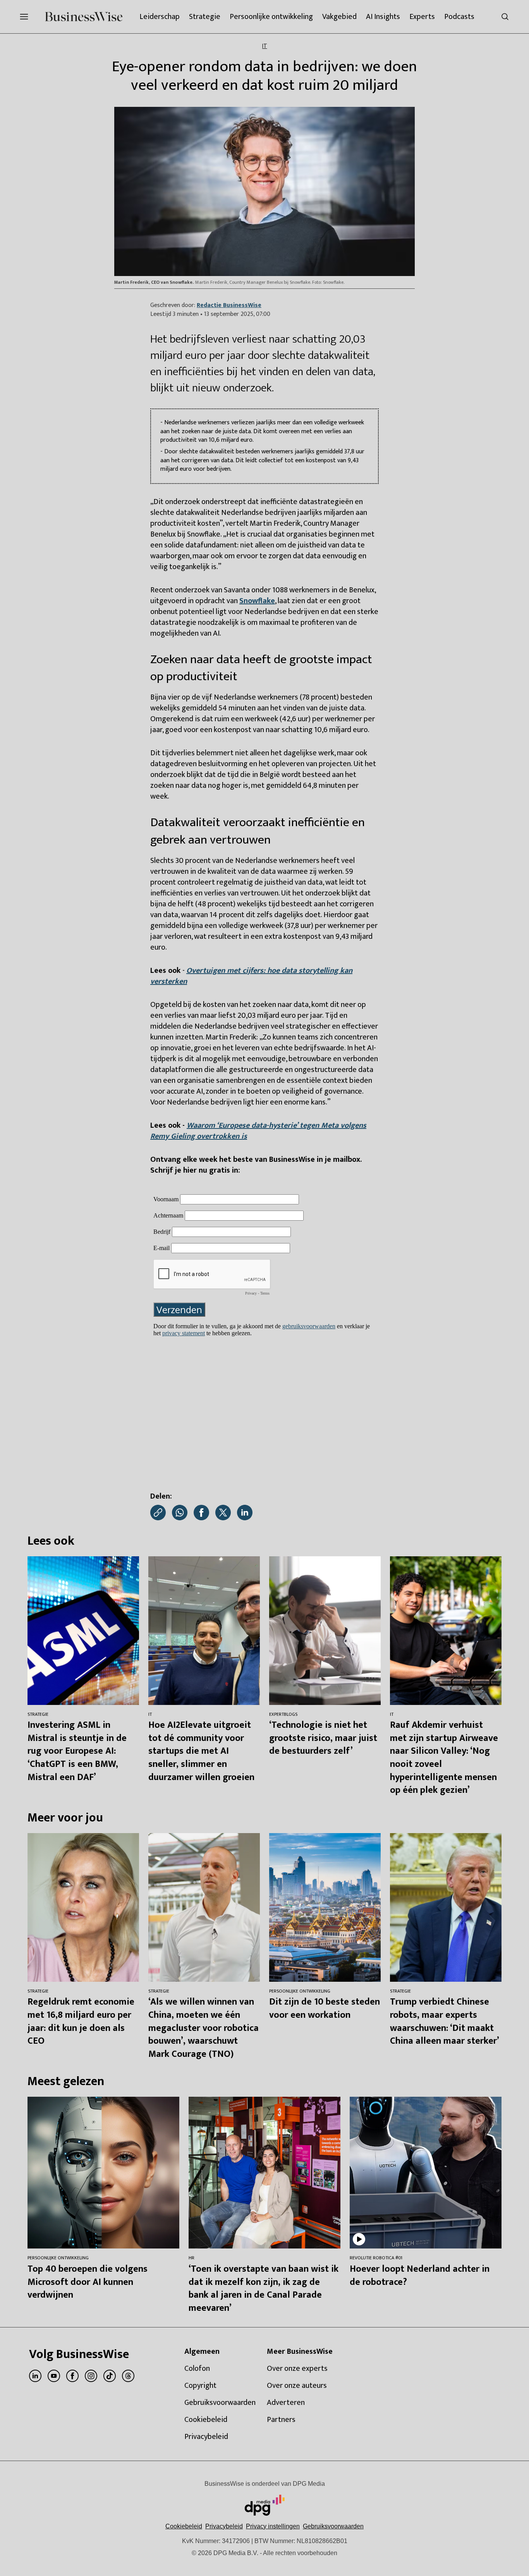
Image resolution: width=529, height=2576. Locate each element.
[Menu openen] (24, 17)
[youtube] (54, 2376)
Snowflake (257, 601)
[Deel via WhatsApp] (180, 1513)
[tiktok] (110, 2376)
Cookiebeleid (184, 2526)
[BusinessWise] (84, 17)
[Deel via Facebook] (201, 1513)
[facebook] (72, 2376)
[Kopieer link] (158, 1513)
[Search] (505, 17)
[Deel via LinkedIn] (245, 1513)
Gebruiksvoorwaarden (333, 2526)
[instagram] (91, 2376)
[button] (273, 2526)
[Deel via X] (223, 1513)
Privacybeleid (224, 2526)
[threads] (128, 2376)
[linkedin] (35, 2376)
